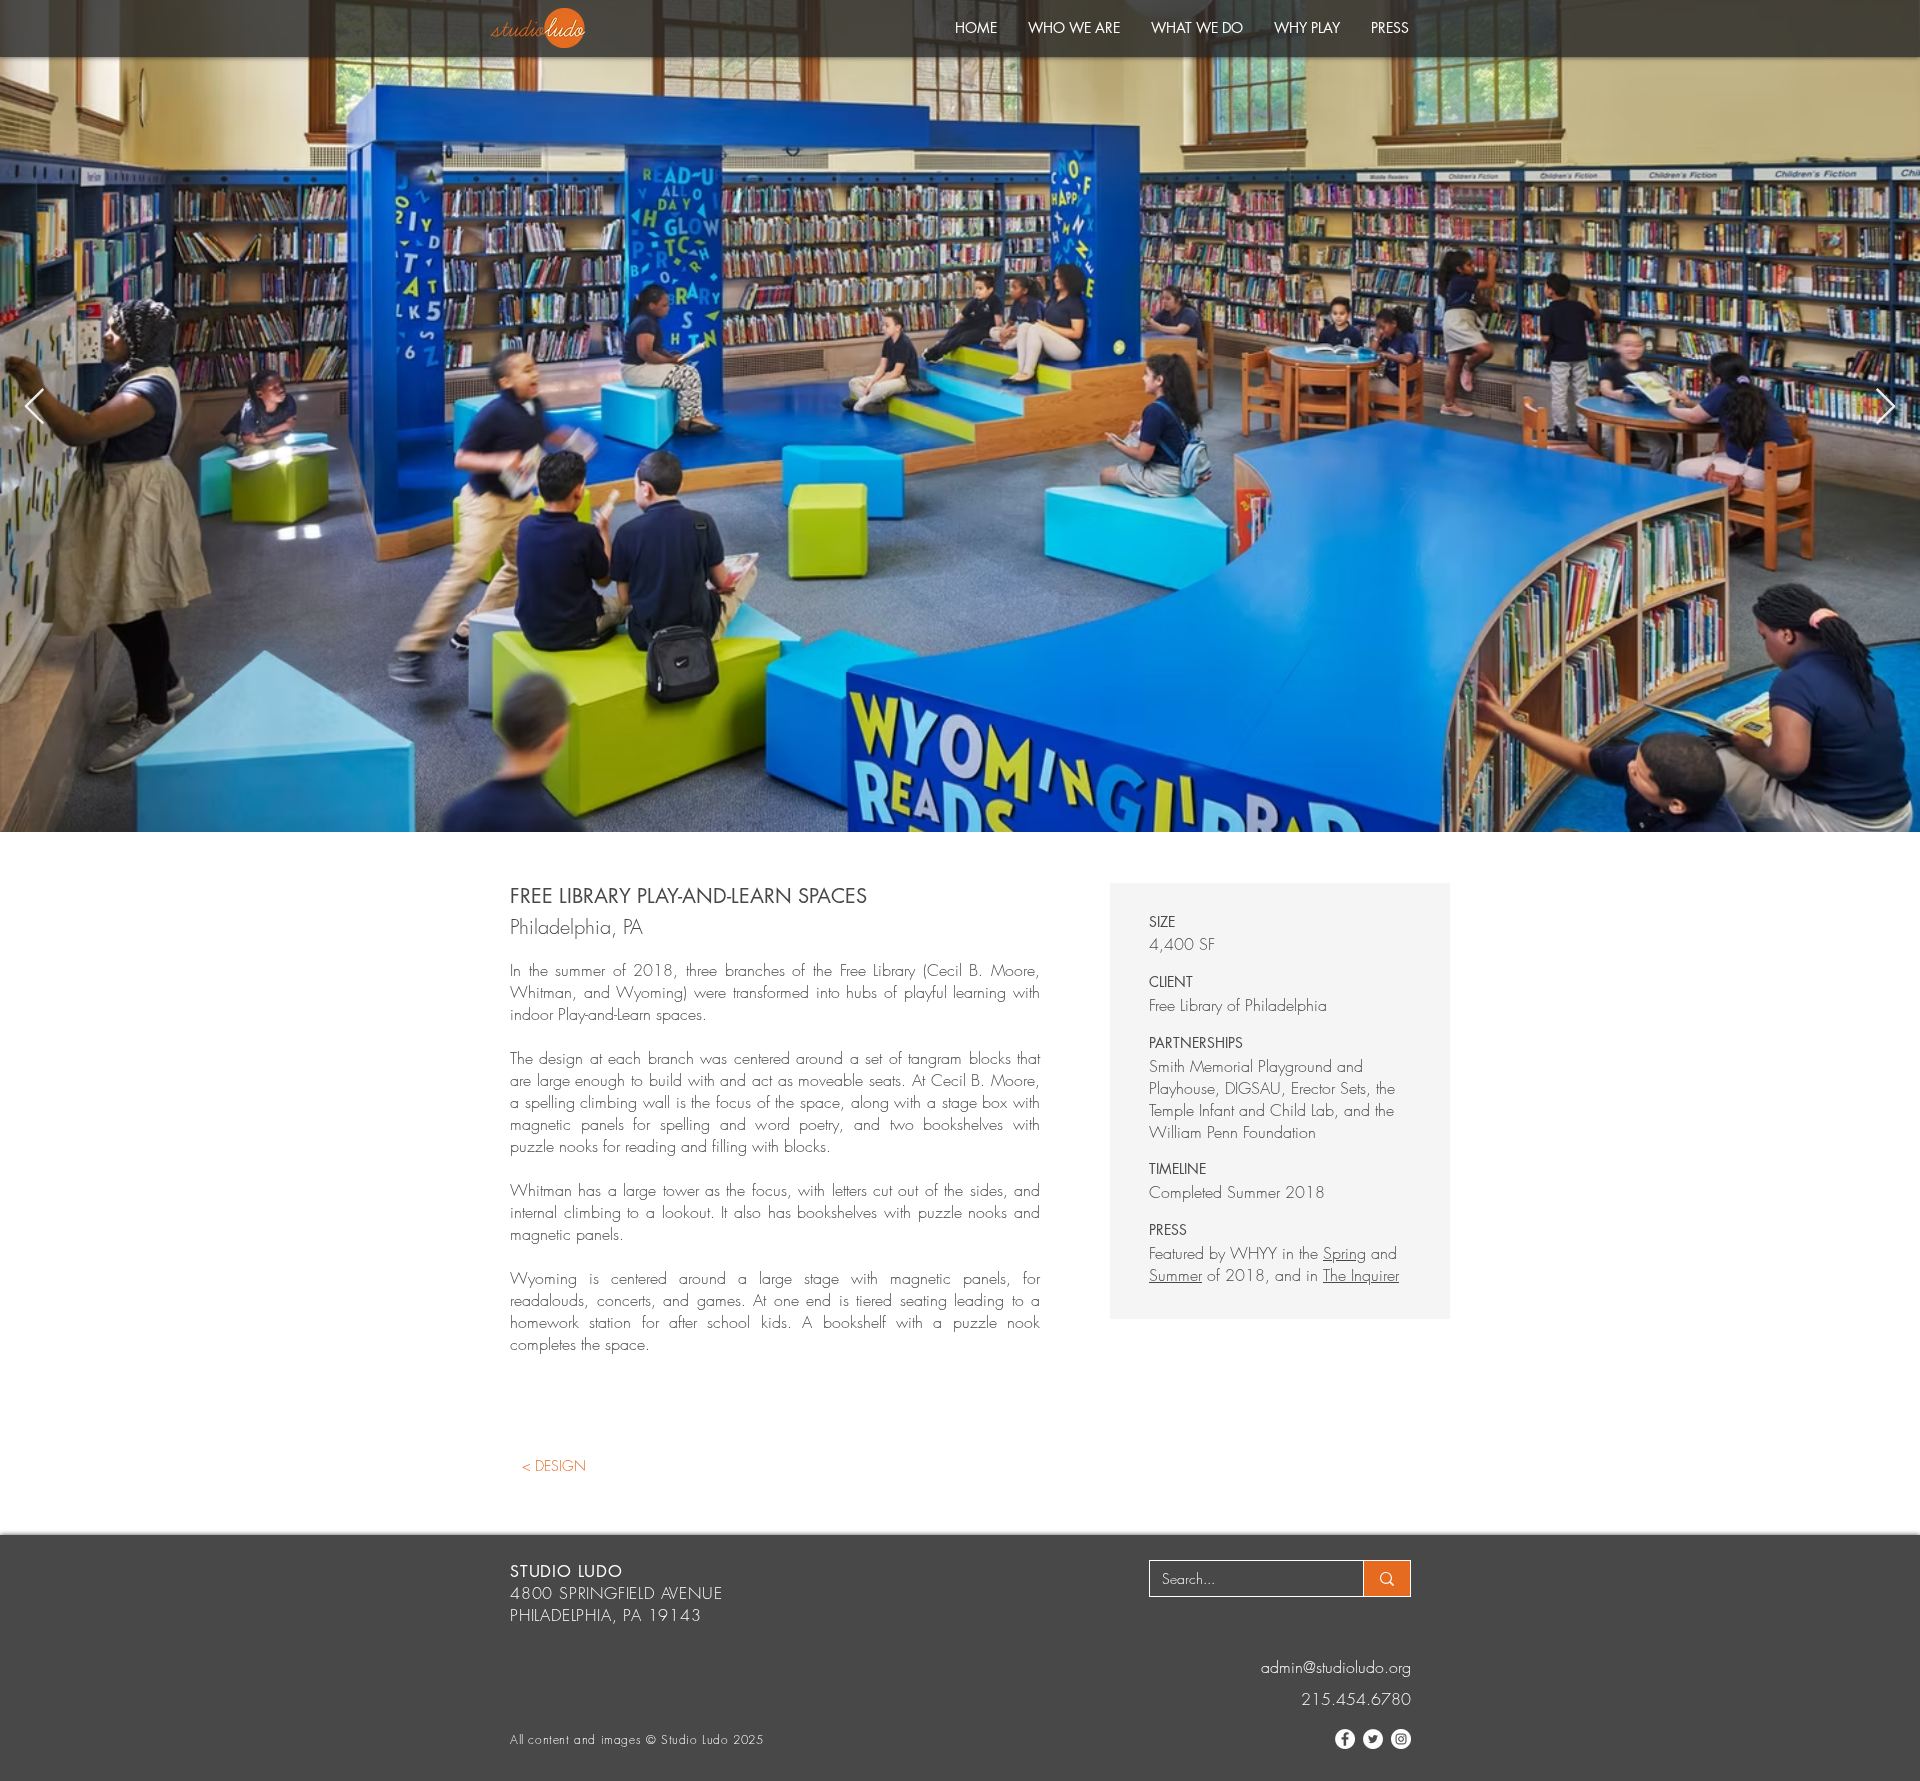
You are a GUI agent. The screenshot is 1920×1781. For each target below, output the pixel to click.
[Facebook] (1345, 1739)
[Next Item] (1885, 407)
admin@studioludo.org (1336, 1667)
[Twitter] (1373, 1739)
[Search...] (1386, 1578)
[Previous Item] (34, 407)
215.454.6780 (1356, 1699)
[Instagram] (1401, 1739)
